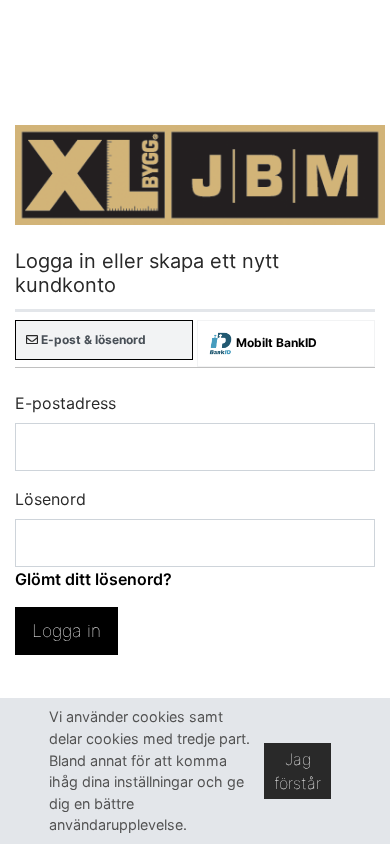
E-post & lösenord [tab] (92, 339)
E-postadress (65, 403)
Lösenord (50, 499)
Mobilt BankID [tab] (275, 342)
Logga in (66, 630)
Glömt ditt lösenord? (93, 579)
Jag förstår (297, 771)
